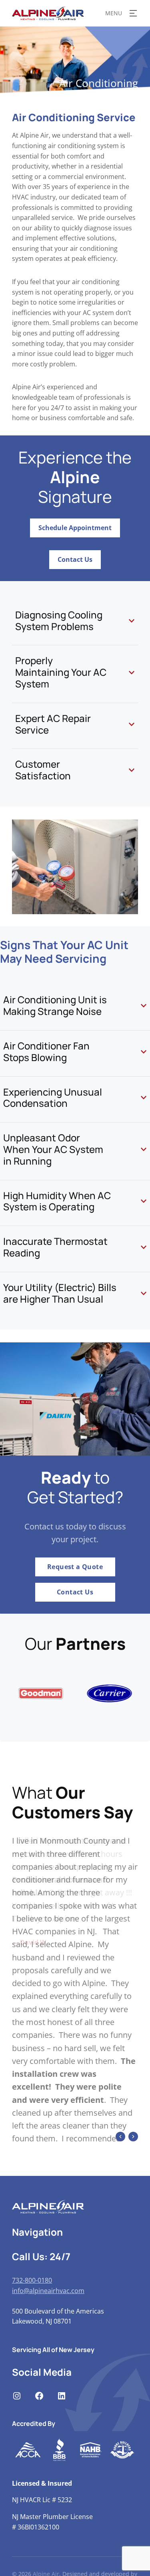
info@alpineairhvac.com (48, 2356)
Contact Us (75, 559)
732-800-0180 (32, 2346)
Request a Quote (75, 1567)
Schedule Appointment (75, 528)
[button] (120, 2202)
